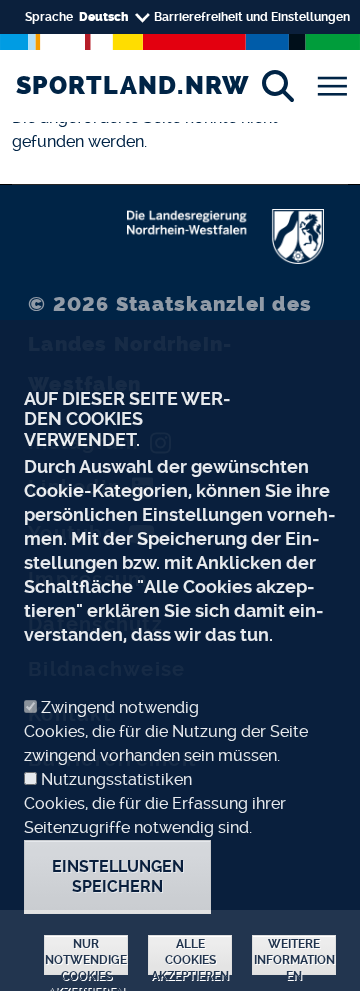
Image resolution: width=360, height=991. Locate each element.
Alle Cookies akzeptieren (190, 956)
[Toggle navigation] (332, 86)
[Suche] (277, 86)
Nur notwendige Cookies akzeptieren (86, 956)
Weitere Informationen (294, 956)
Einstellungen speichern (118, 876)
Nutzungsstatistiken (116, 779)
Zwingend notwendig (120, 707)
